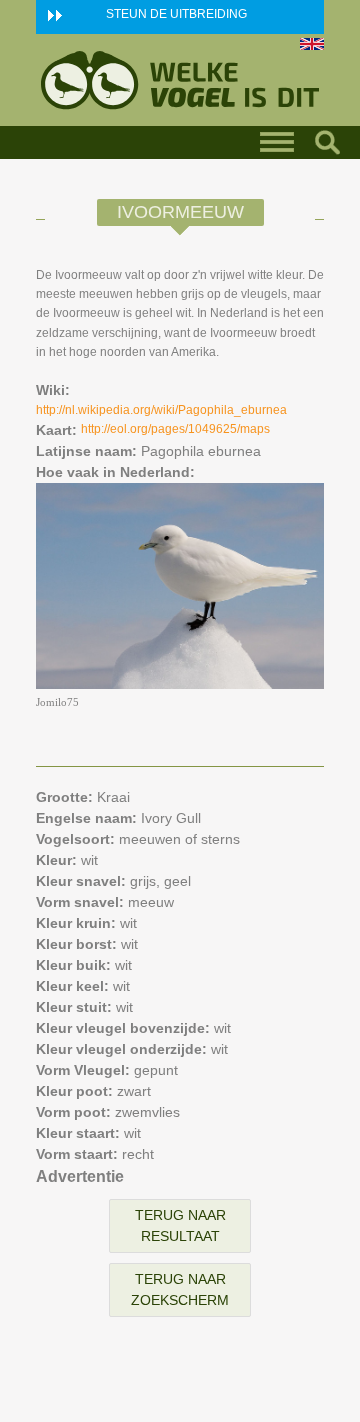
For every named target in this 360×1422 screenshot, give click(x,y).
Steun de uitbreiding (176, 14)
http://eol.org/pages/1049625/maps (175, 429)
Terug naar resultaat (180, 1225)
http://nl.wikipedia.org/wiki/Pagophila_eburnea (161, 410)
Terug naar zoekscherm (180, 1289)
